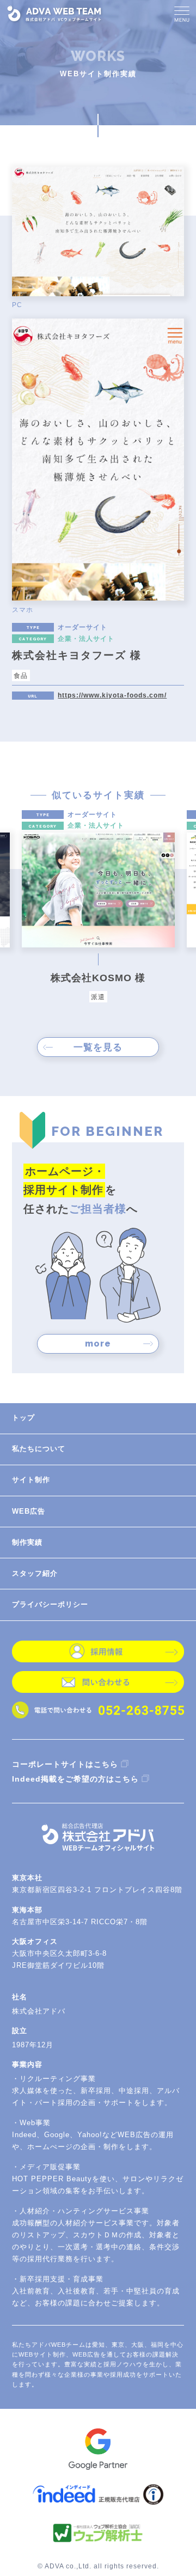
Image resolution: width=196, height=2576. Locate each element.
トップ (23, 1418)
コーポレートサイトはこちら (65, 1764)
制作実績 (27, 1542)
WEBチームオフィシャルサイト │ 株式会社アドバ (55, 14)
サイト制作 (31, 1480)
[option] (98, 906)
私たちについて (39, 1449)
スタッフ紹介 (35, 1573)
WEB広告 (29, 1511)
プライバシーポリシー (50, 1604)
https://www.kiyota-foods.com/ (112, 695)
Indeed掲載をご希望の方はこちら (75, 1779)
